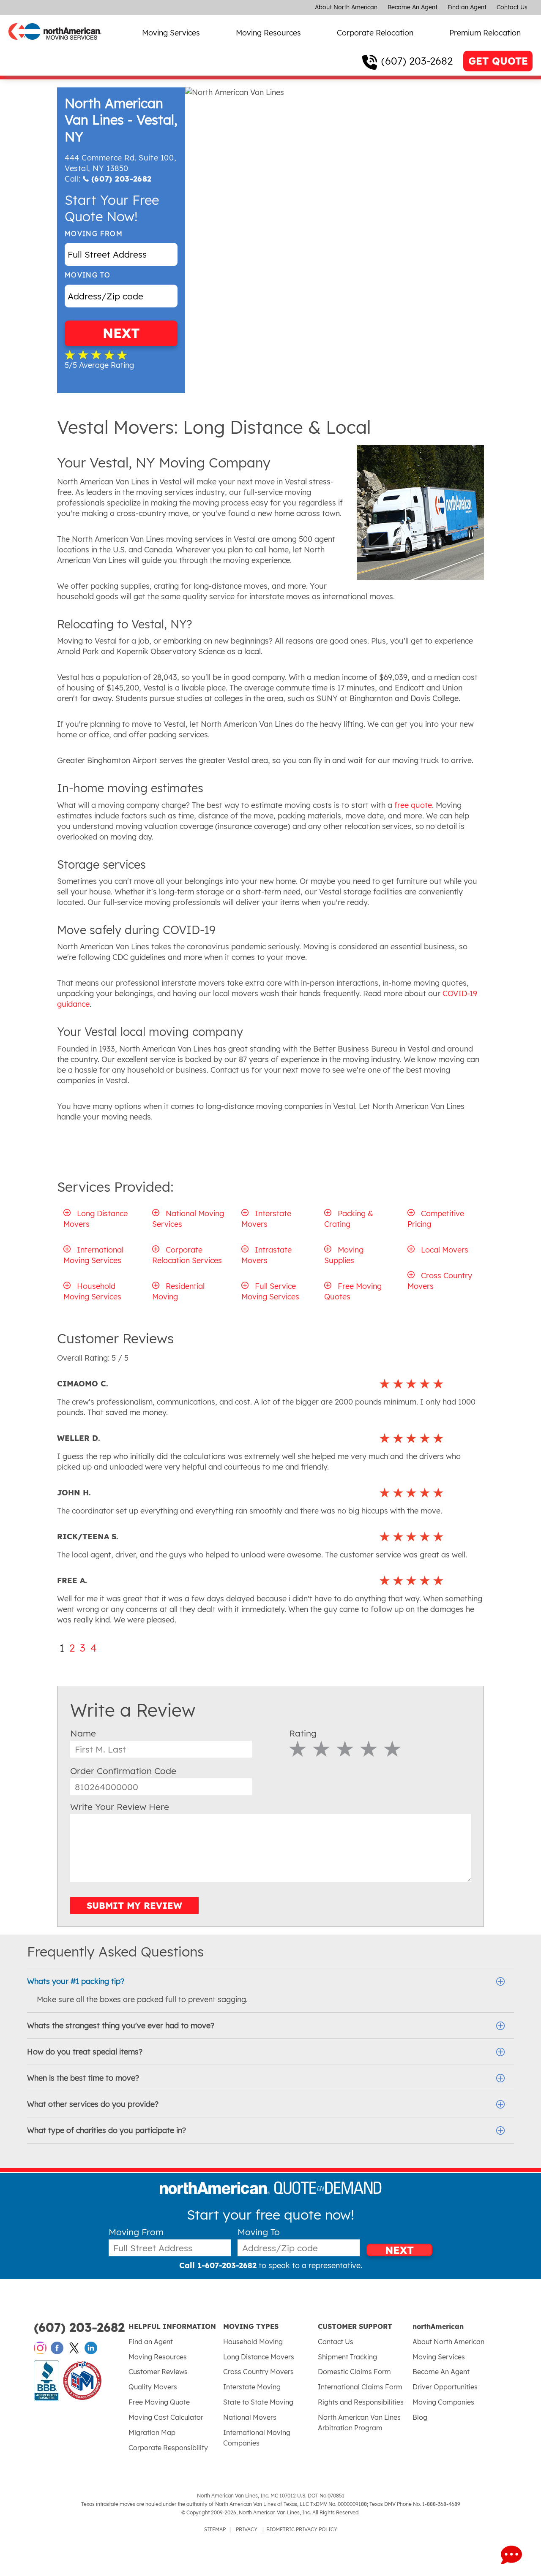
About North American (346, 7)
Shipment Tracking (347, 2357)
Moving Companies (443, 2402)
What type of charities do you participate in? (107, 2130)
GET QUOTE (498, 61)
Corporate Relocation (375, 33)
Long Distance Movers (259, 2357)
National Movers (250, 2417)
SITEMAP (215, 2529)
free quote (412, 805)
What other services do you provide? (93, 2104)
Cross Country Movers (258, 2372)
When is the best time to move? (83, 2078)
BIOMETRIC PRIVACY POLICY (302, 2529)
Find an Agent (467, 7)
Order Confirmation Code (123, 1771)
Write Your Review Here (120, 1807)
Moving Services (171, 33)
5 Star (392, 1749)
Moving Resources (268, 33)
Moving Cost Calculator (166, 2417)
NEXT (121, 333)
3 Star (345, 1749)
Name (83, 1733)
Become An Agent (413, 7)
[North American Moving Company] (55, 45)
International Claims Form (360, 2387)
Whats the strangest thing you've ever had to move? (121, 2026)
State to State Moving (258, 2402)
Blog (420, 2417)
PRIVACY (247, 2529)
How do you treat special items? (85, 2052)
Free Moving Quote (159, 2402)
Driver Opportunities (445, 2387)
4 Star (369, 1749)
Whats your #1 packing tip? (76, 1981)
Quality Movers (153, 2387)
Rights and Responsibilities (361, 2402)
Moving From (94, 234)
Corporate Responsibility (168, 2448)
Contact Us (512, 7)
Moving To (87, 275)
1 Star (298, 1749)
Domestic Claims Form (354, 2372)
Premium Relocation (485, 33)
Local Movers (445, 1250)
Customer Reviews (158, 2372)
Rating (303, 1733)
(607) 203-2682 (417, 61)
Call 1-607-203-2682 (218, 2265)
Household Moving (253, 2342)
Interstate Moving (252, 2387)
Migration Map (152, 2432)
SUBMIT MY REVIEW (134, 1905)
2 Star (321, 1749)
